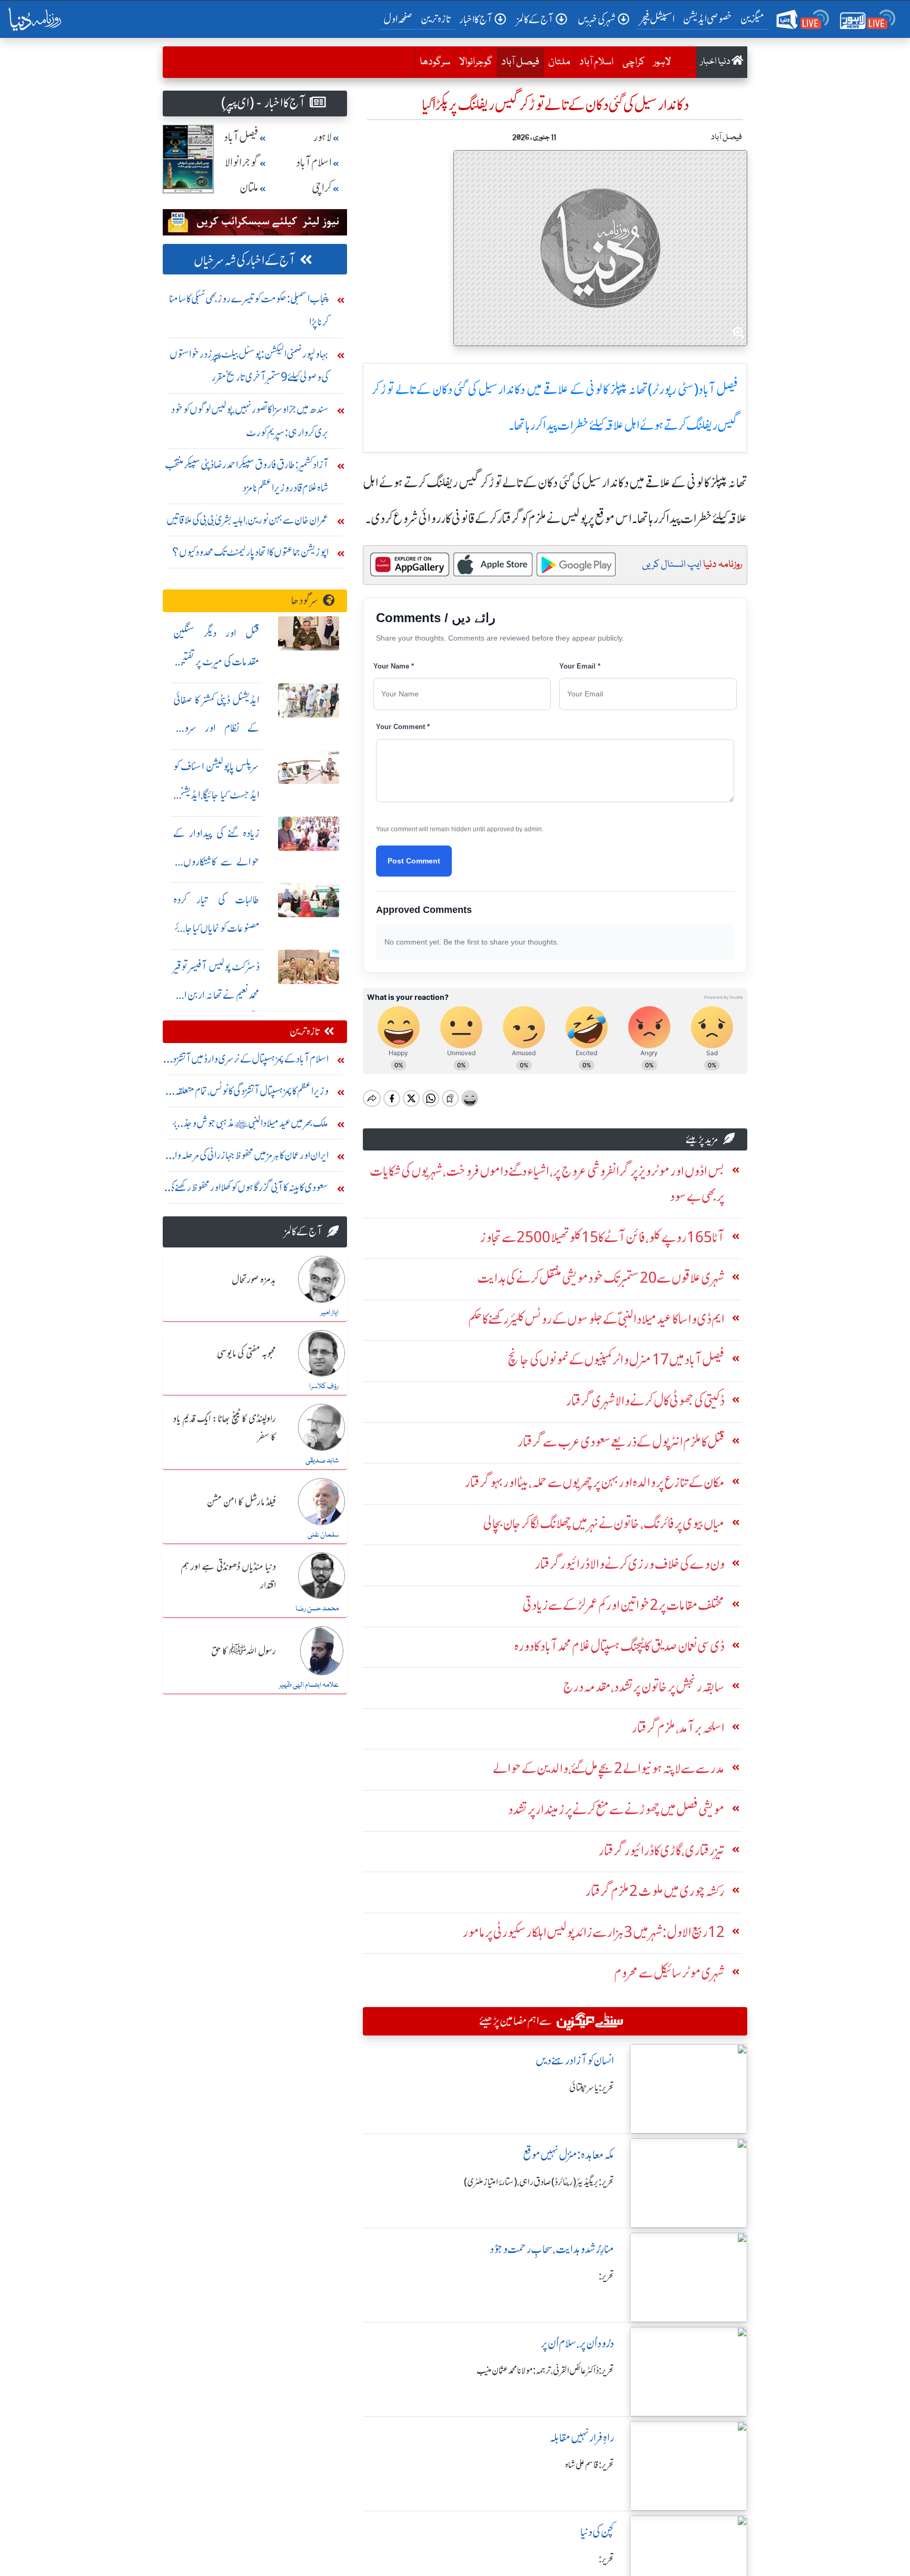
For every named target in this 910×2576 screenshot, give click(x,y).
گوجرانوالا (476, 62)
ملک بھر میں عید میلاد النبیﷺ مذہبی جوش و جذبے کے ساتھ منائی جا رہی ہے (250, 1125)
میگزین (753, 19)
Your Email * (580, 666)
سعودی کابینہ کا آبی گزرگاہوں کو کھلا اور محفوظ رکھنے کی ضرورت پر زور (248, 1190)
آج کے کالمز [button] (535, 19)
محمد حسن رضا (317, 1609)
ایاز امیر (329, 1313)
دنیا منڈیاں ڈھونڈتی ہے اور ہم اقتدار (228, 1576)
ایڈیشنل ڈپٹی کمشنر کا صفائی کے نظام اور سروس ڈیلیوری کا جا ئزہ (216, 728)
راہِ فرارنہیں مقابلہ (582, 2438)
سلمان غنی (323, 1535)
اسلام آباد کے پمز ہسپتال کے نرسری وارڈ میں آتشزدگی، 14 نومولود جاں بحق (246, 1061)
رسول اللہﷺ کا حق (244, 1651)
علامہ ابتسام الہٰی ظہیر (309, 1685)
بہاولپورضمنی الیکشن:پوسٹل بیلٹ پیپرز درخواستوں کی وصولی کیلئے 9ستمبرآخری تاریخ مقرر (249, 365)
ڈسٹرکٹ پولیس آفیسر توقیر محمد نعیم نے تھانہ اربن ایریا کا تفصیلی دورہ (216, 995)
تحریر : (606, 2276)
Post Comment (414, 861)
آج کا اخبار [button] (476, 19)
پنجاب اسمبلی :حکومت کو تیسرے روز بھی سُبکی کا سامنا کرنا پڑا (249, 310)
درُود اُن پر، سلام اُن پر (577, 2343)
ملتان (559, 62)
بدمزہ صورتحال (254, 1280)
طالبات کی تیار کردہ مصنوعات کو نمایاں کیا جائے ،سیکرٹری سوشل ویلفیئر (216, 928)
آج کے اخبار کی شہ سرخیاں (245, 260)
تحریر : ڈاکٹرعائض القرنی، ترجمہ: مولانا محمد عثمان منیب (545, 2371)
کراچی (634, 62)
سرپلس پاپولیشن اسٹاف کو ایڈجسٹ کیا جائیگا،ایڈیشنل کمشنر (216, 795)
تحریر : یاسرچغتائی (592, 2088)
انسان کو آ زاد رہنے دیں (575, 2061)
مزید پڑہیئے (702, 1139)
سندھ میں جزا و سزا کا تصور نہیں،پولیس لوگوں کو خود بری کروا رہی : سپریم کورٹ (250, 421)
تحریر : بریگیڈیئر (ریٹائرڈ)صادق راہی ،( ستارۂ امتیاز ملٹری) (539, 2182)
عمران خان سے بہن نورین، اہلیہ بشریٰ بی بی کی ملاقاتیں (248, 520)
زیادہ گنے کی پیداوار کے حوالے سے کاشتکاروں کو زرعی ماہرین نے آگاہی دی (216, 862)
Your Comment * (403, 727)
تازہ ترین (436, 19)
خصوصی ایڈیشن (708, 19)
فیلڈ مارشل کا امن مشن (241, 1502)
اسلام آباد (596, 62)
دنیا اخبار (716, 62)
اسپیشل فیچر (657, 19)
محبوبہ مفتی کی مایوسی (246, 1354)
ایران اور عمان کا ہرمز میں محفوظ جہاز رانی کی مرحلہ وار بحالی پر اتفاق (250, 1158)
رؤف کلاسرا (324, 1387)
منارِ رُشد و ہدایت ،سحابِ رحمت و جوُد (552, 2249)
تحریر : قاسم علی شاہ (590, 2465)
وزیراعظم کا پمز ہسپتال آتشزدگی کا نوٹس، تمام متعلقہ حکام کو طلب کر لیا (252, 1093)
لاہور (662, 62)
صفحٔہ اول (400, 18)
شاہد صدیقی (322, 1461)
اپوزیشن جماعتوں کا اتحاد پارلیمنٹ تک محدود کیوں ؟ (250, 552)
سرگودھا (435, 62)
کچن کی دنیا (597, 2532)
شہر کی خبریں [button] (597, 19)
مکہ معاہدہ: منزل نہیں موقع (568, 2155)
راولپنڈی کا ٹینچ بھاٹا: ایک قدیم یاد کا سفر (225, 1428)
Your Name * (394, 666)
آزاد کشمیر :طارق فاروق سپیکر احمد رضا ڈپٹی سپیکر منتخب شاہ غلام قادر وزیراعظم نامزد (247, 476)
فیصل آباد (518, 62)
